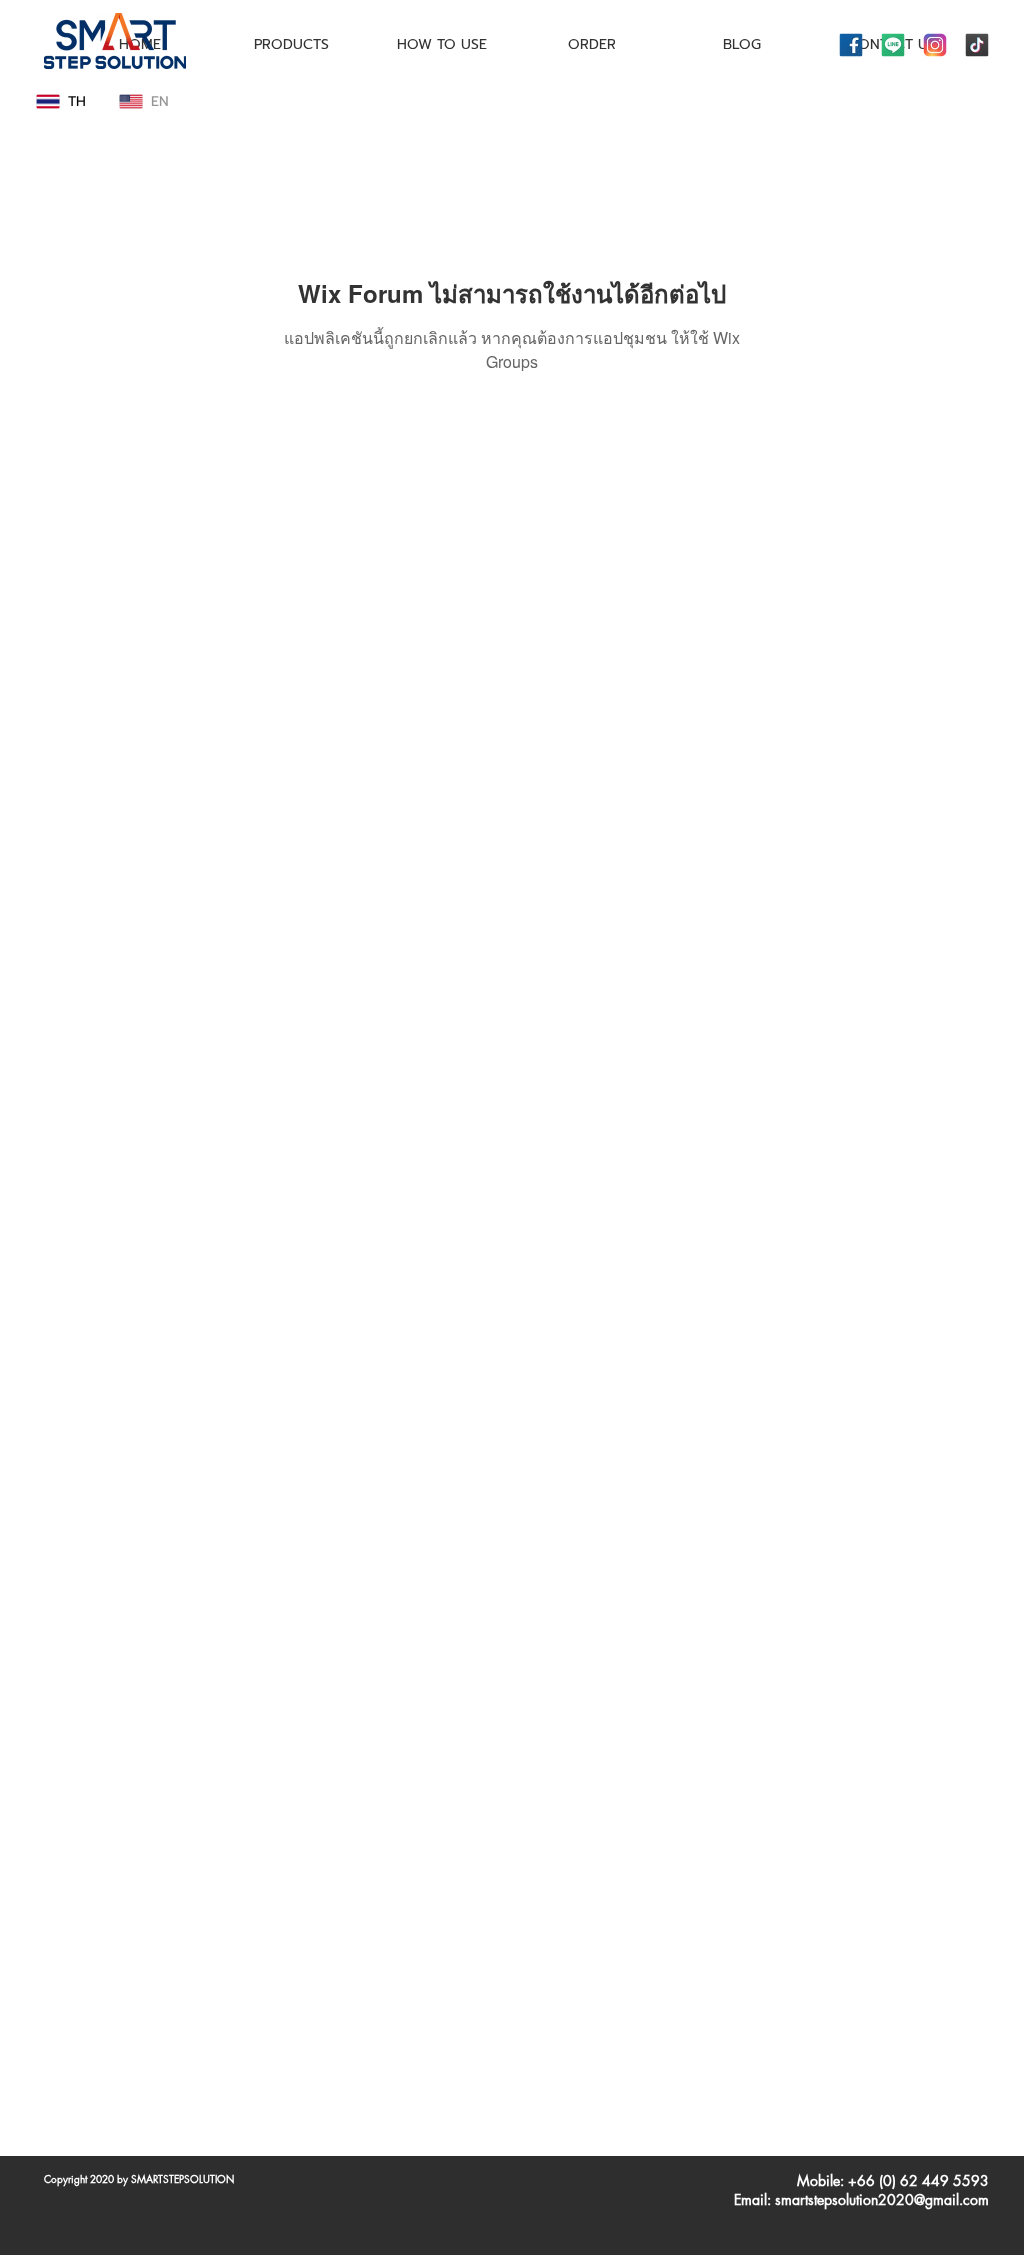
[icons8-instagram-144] (935, 45)
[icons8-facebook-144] (851, 45)
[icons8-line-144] (893, 45)
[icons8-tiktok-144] (977, 45)
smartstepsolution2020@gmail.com (882, 2199)
